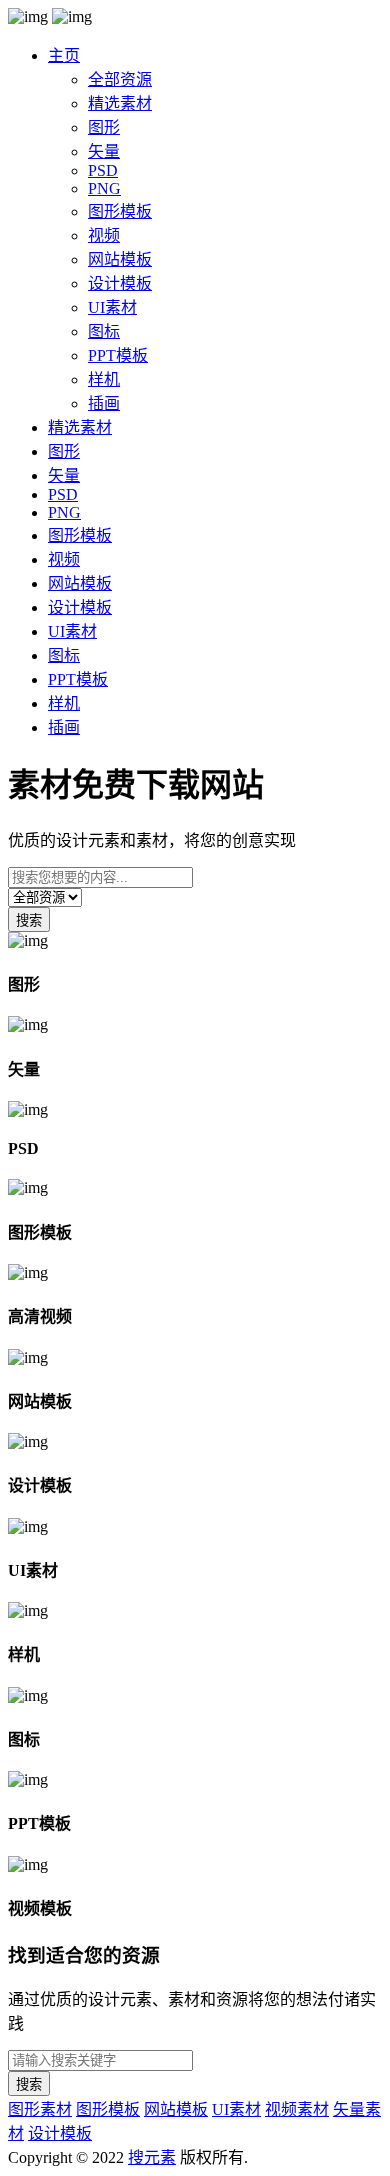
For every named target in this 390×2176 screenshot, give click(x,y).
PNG (104, 188)
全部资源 (120, 79)
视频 (104, 235)
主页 (64, 55)
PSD (103, 170)
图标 (104, 331)
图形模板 (120, 211)
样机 (104, 379)
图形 (104, 127)
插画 (104, 403)
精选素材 (120, 103)
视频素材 (297, 2109)
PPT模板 (118, 355)
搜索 (29, 920)
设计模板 (120, 283)
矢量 (104, 151)
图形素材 (40, 2109)
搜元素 (152, 2157)
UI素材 (112, 307)
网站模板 (120, 259)
